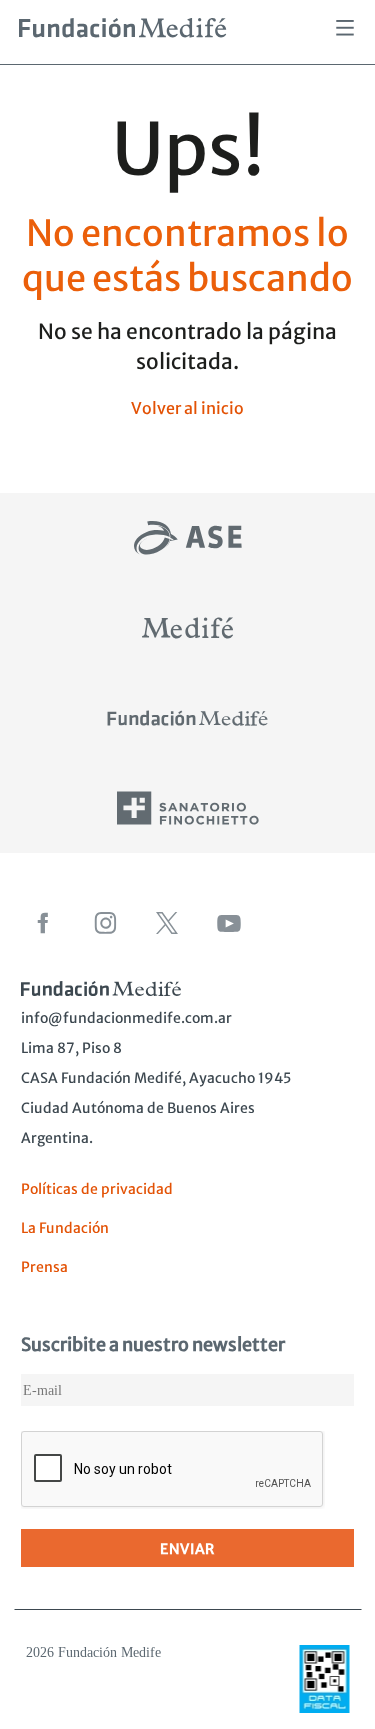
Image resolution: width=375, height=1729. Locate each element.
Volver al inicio (187, 408)
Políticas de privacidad (97, 1189)
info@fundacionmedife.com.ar (126, 1018)
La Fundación (65, 1228)
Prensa (44, 1267)
